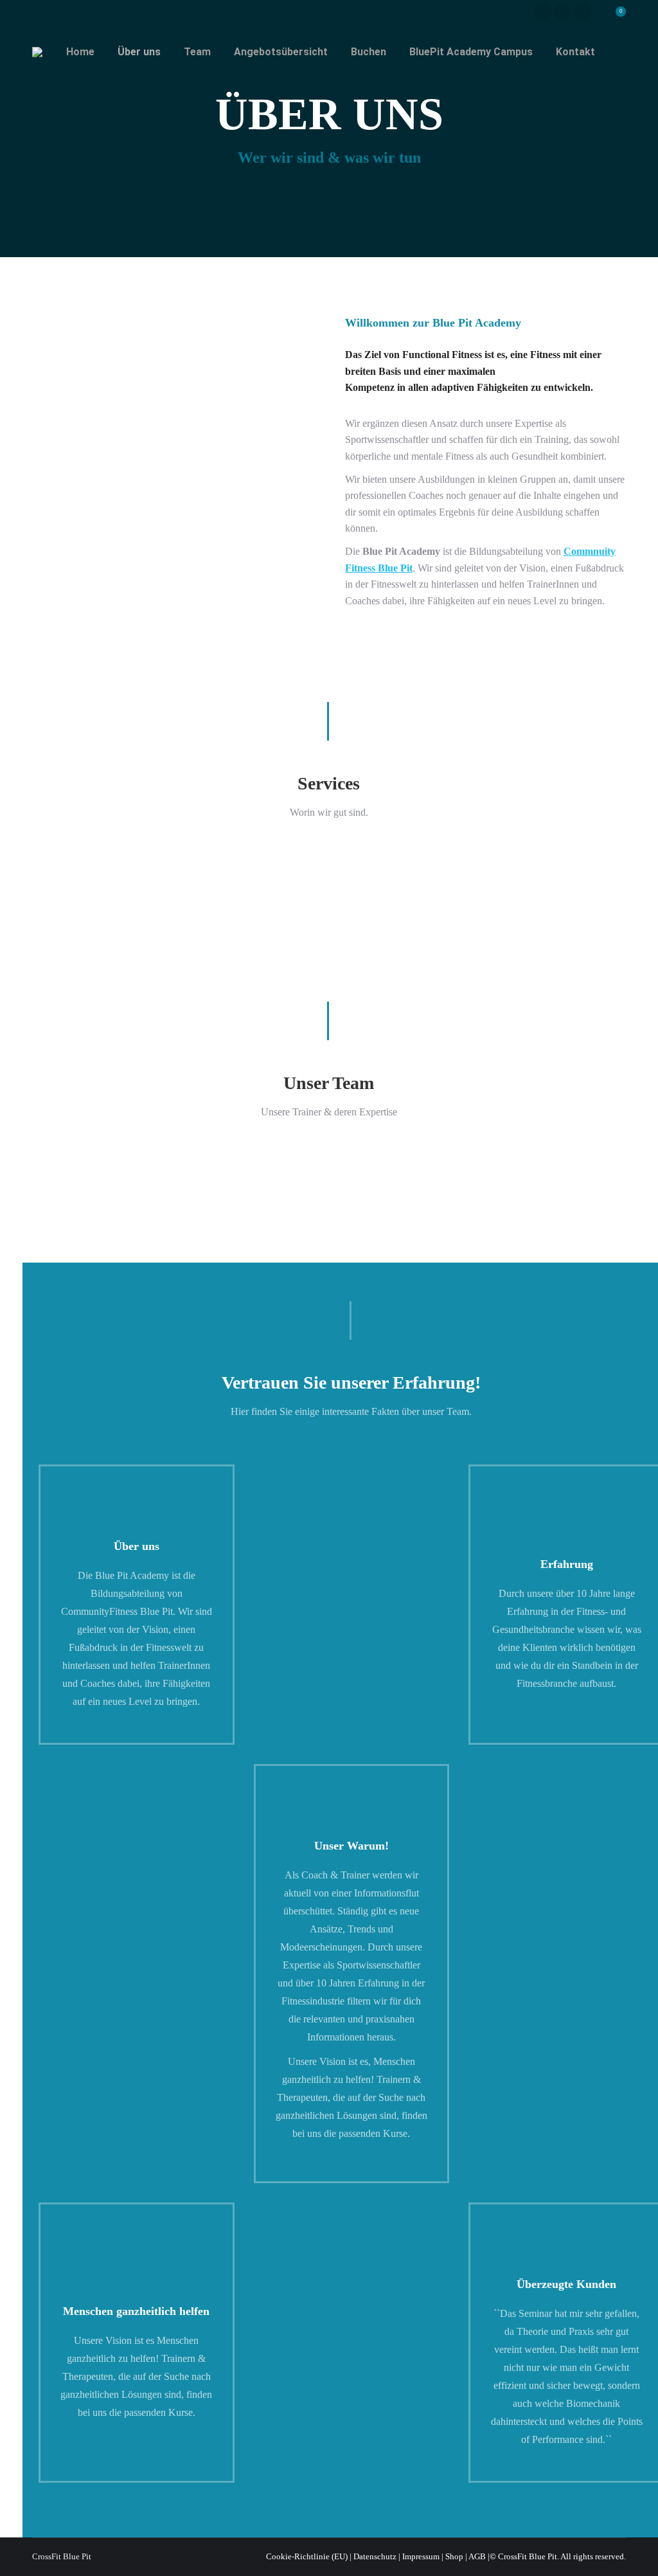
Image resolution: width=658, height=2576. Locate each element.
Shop (454, 2556)
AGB (477, 2556)
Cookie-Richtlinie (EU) (307, 2556)
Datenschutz (375, 2556)
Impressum (421, 2556)
